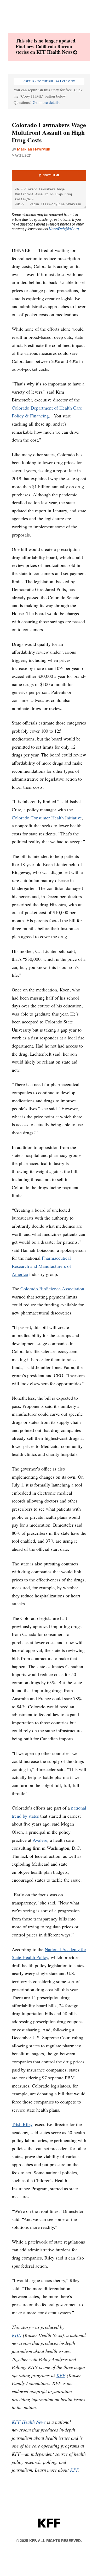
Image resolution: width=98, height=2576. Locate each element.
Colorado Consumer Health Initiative (47, 818)
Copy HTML (51, 175)
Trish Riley (22, 2124)
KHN (17, 2335)
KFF (61, 2375)
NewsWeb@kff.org (64, 229)
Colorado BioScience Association (52, 1289)
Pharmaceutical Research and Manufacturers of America (41, 1266)
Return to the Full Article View (50, 81)
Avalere (40, 1840)
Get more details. (47, 102)
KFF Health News (54, 52)
